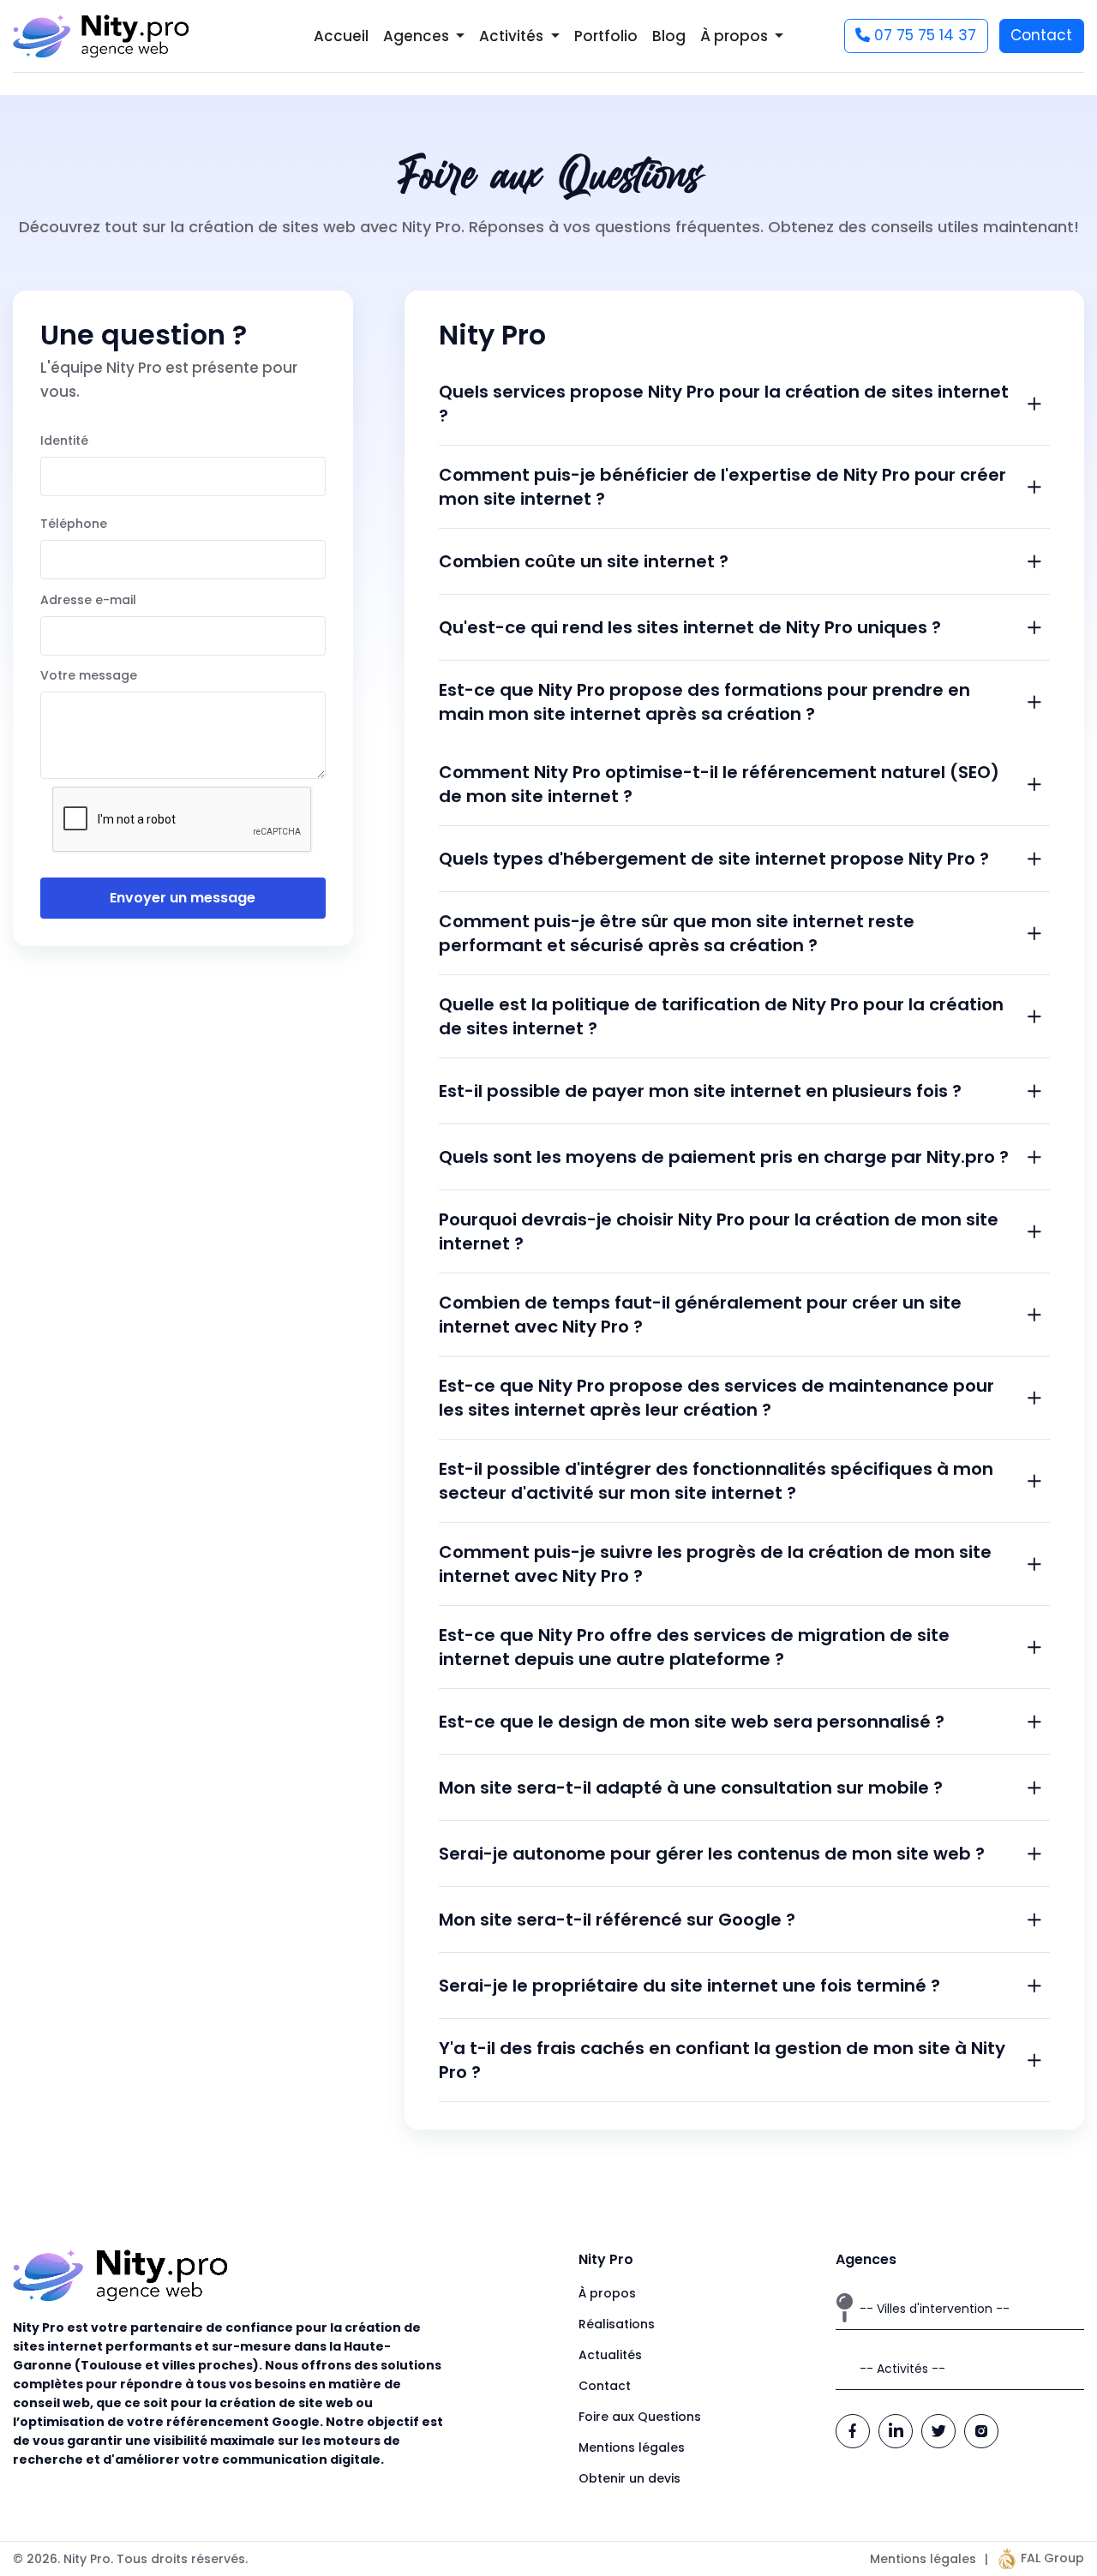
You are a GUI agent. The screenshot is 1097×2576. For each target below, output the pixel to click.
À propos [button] (736, 36)
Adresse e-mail (88, 600)
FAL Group (1051, 2558)
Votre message (89, 675)
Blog (669, 36)
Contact (1041, 35)
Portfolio (606, 36)
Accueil (341, 36)
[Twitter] (938, 2431)
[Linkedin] (896, 2431)
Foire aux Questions (640, 2417)
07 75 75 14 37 (923, 35)
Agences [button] (418, 36)
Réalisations (617, 2324)
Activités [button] (513, 36)
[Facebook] (853, 2431)
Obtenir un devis (629, 2478)
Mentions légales (632, 2447)
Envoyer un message (183, 898)
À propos (607, 2293)
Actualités (610, 2355)
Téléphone (74, 524)
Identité (64, 440)
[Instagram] (981, 2431)
